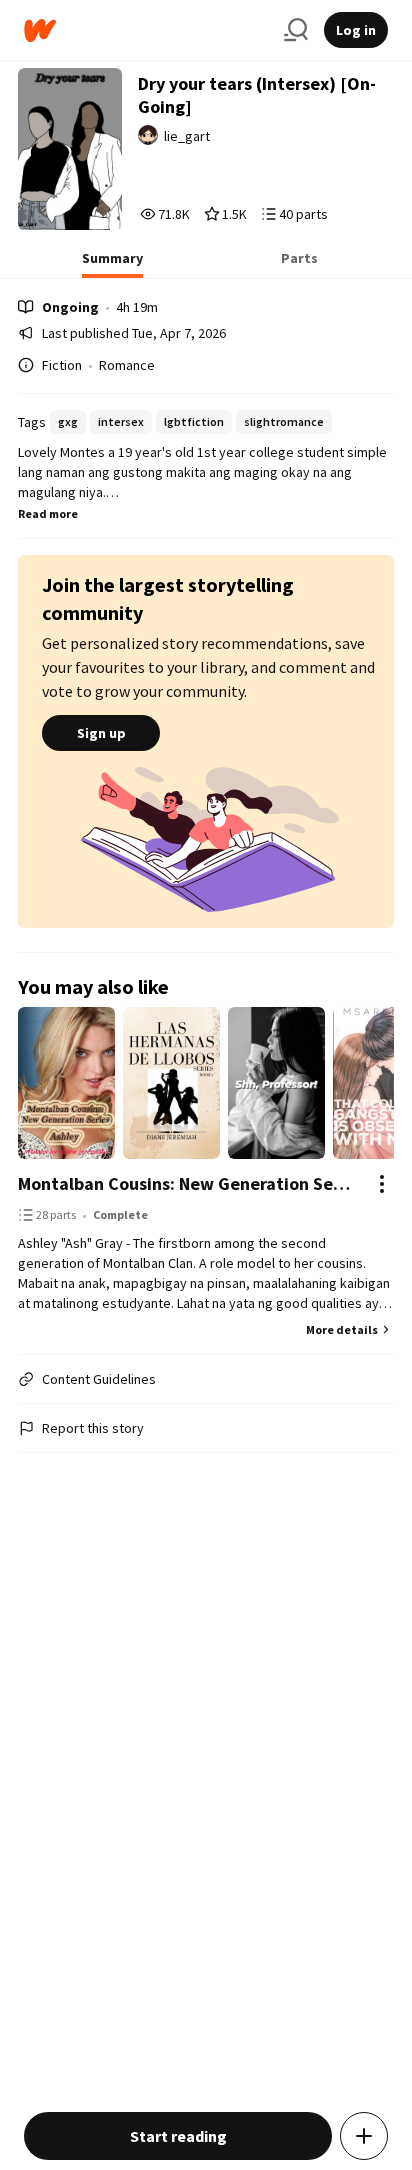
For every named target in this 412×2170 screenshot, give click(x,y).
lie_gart (187, 136)
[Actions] (382, 1184)
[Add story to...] (364, 2136)
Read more (48, 513)
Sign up (101, 733)
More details (342, 1329)
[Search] (296, 30)
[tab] (112, 264)
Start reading (178, 2136)
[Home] (146, 30)
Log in (356, 30)
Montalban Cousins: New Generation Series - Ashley (185, 1183)
